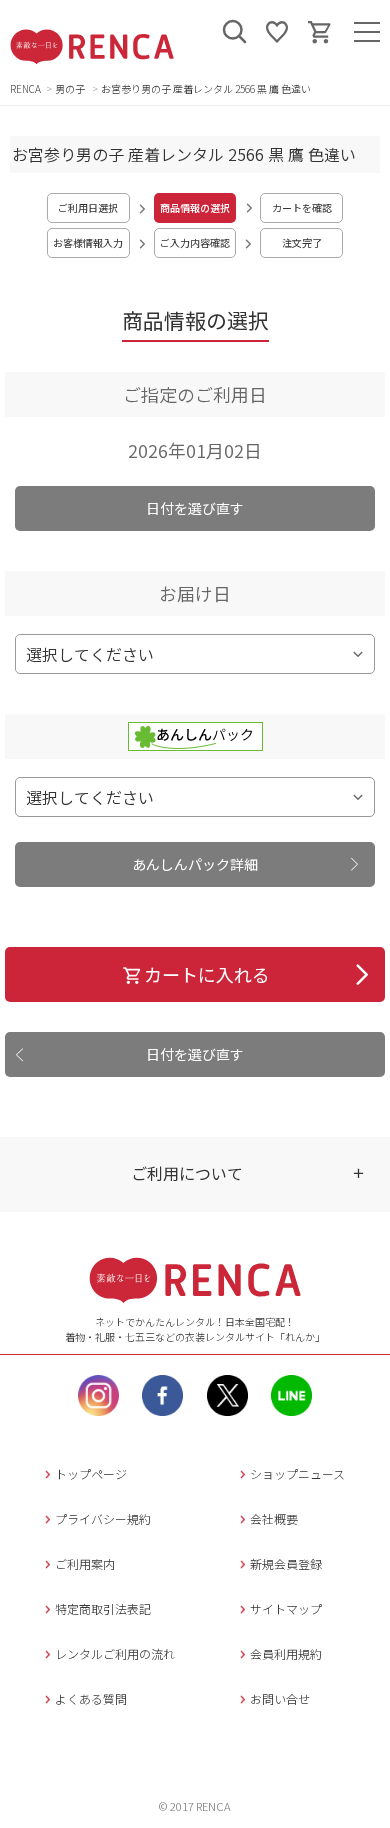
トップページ (91, 1473)
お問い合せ (280, 1698)
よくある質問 (91, 1698)
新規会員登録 (286, 1563)
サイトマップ (286, 1608)
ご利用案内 (85, 1563)
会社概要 (274, 1518)
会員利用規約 (286, 1653)
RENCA (25, 88)
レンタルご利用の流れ (115, 1653)
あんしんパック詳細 (195, 864)
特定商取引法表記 (103, 1608)
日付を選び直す (195, 508)
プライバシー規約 (103, 1518)
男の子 (71, 88)
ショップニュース (297, 1473)
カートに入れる (207, 974)
